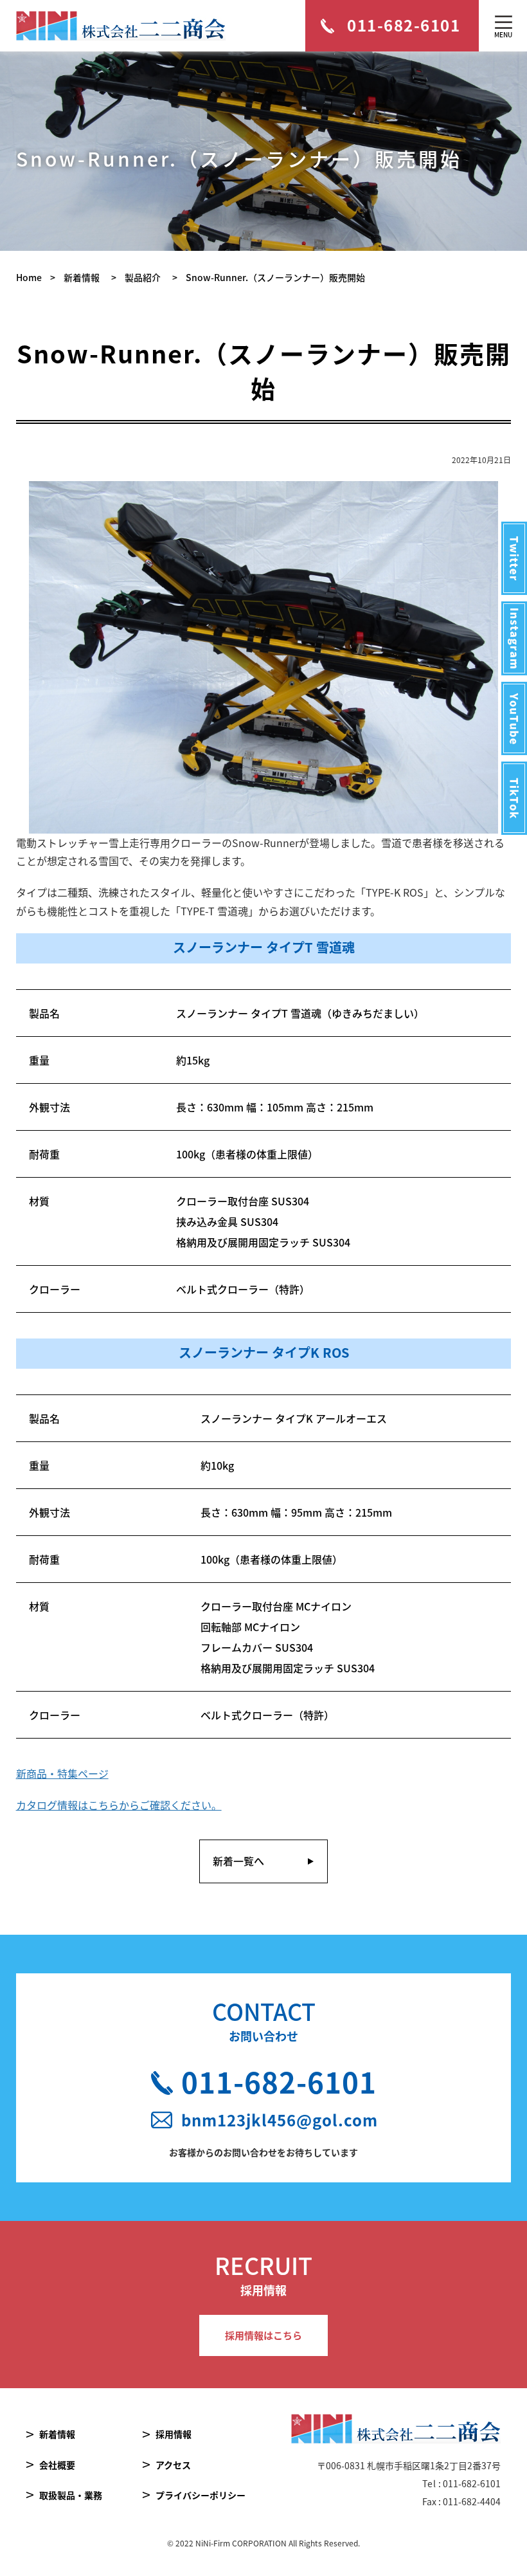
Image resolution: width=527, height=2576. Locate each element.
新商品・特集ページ (62, 1773)
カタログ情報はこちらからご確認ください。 (119, 1805)
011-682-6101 (279, 2081)
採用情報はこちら (263, 2335)
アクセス (173, 2465)
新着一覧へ (238, 1861)
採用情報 (174, 2434)
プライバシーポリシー (201, 2495)
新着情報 (57, 2434)
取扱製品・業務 (71, 2495)
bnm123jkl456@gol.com (279, 2120)
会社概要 (57, 2465)
